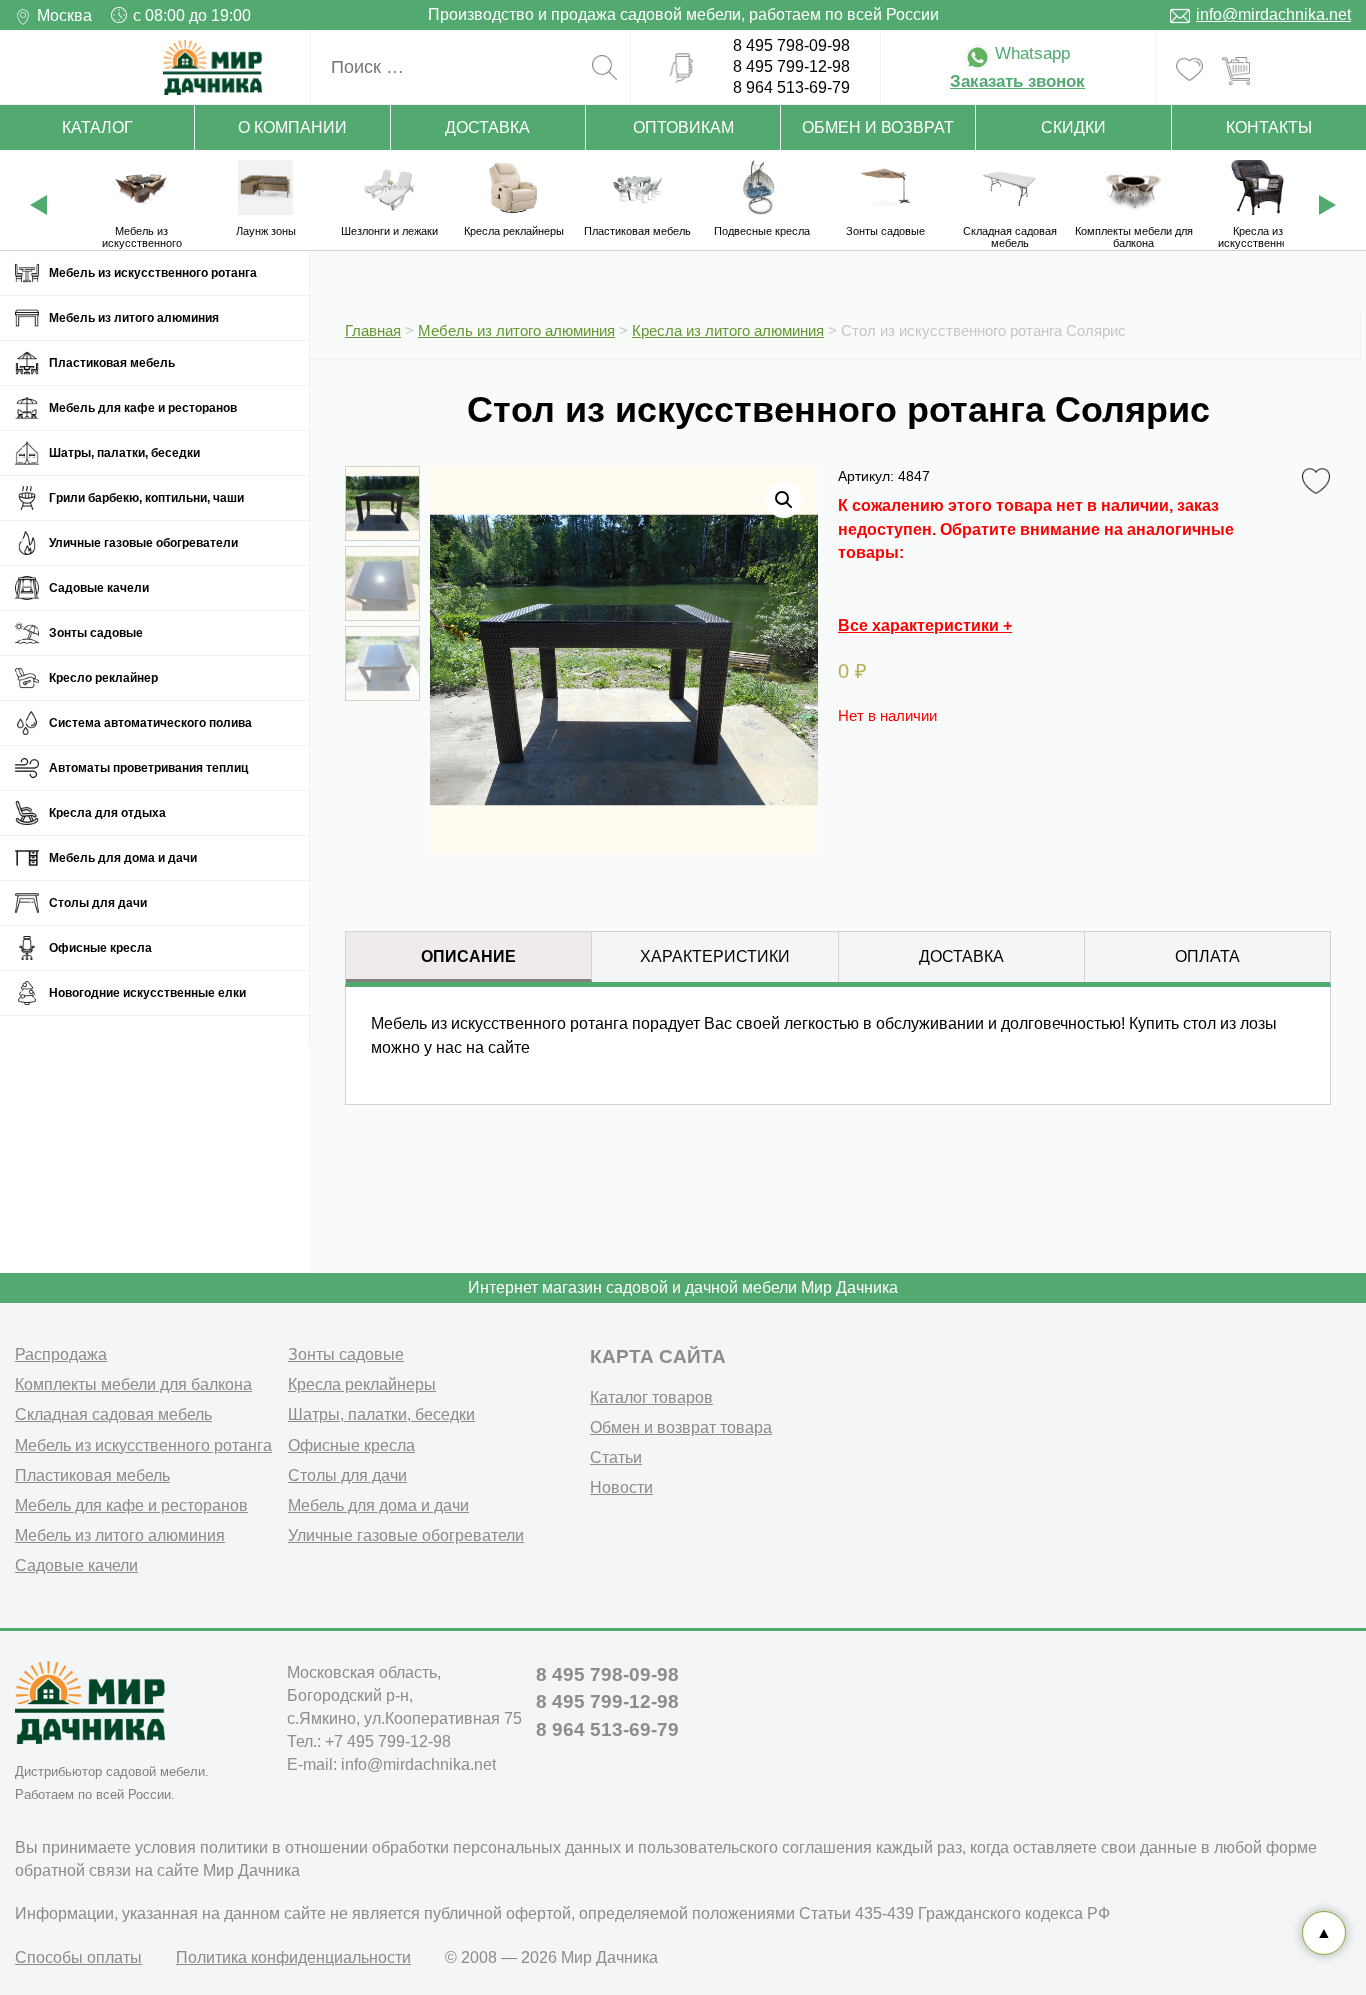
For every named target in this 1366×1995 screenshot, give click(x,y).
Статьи (616, 1457)
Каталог (97, 127)
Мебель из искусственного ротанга (153, 273)
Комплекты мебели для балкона (133, 1384)
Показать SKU (585, 1187)
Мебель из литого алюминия (134, 318)
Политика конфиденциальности (293, 1957)
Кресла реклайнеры (362, 1384)
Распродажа (61, 1354)
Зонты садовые (96, 633)
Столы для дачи (98, 903)
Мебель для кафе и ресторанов (143, 408)
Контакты (1269, 127)
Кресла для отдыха (107, 813)
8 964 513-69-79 (791, 87)
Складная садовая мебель (113, 1414)
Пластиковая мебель (112, 363)
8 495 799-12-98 (791, 66)
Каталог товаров (651, 1397)
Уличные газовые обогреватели (143, 543)
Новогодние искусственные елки (147, 993)
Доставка (487, 127)
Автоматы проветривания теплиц (148, 768)
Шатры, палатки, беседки (124, 453)
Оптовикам (683, 127)
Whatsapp (1030, 53)
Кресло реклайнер (103, 678)
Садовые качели (99, 588)
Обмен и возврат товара (681, 1427)
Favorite (1319, 475)
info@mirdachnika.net (1273, 14)
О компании (292, 127)
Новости (621, 1487)
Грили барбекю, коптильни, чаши (146, 498)
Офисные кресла (100, 948)
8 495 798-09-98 (791, 45)
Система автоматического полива (150, 723)
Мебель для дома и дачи (123, 858)
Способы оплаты (78, 1957)
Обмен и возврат (878, 127)
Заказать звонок (1017, 81)
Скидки (1073, 127)
